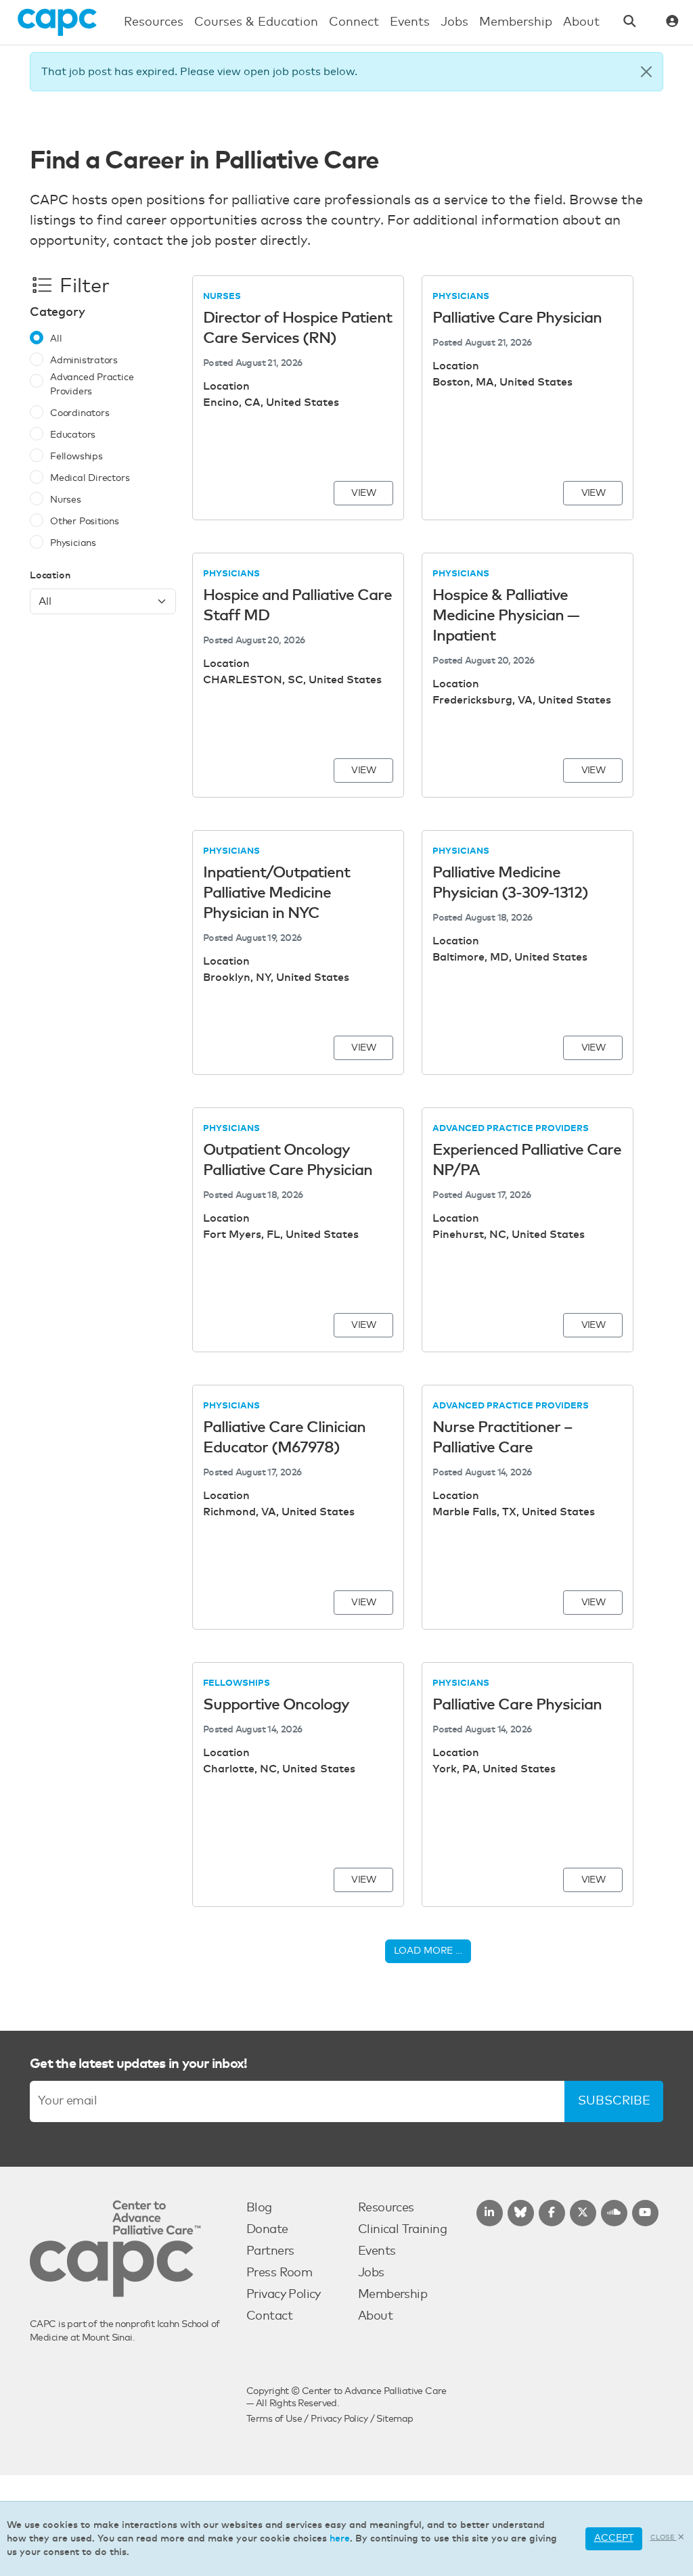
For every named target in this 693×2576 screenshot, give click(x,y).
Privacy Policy (284, 2295)
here (340, 2539)
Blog (259, 2208)
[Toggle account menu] (672, 23)
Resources (386, 2208)
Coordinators (80, 413)
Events (377, 2251)
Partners (270, 2251)
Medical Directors (90, 478)
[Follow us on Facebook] (552, 2213)
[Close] (646, 72)
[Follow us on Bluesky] (521, 2213)
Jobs (371, 2273)
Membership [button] (516, 22)
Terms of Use (274, 2419)
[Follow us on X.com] (583, 2213)
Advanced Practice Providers (92, 385)
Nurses (66, 500)
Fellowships (76, 457)
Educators (73, 435)
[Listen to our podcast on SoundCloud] (614, 2213)
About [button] (581, 22)
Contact (269, 2316)
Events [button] (410, 22)
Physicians (73, 543)
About (375, 2316)
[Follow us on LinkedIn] (490, 2213)
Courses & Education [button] (256, 22)
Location (50, 576)
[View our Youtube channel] (645, 2213)
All (56, 339)
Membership (393, 2295)
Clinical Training (402, 2230)
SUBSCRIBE (614, 2101)
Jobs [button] (454, 22)
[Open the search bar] (630, 23)
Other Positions (85, 522)
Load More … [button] (428, 1951)
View (363, 493)
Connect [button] (354, 22)
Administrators (84, 361)
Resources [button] (154, 22)
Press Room (279, 2273)
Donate (267, 2230)
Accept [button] (614, 2538)
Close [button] (664, 2537)
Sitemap (395, 2419)
